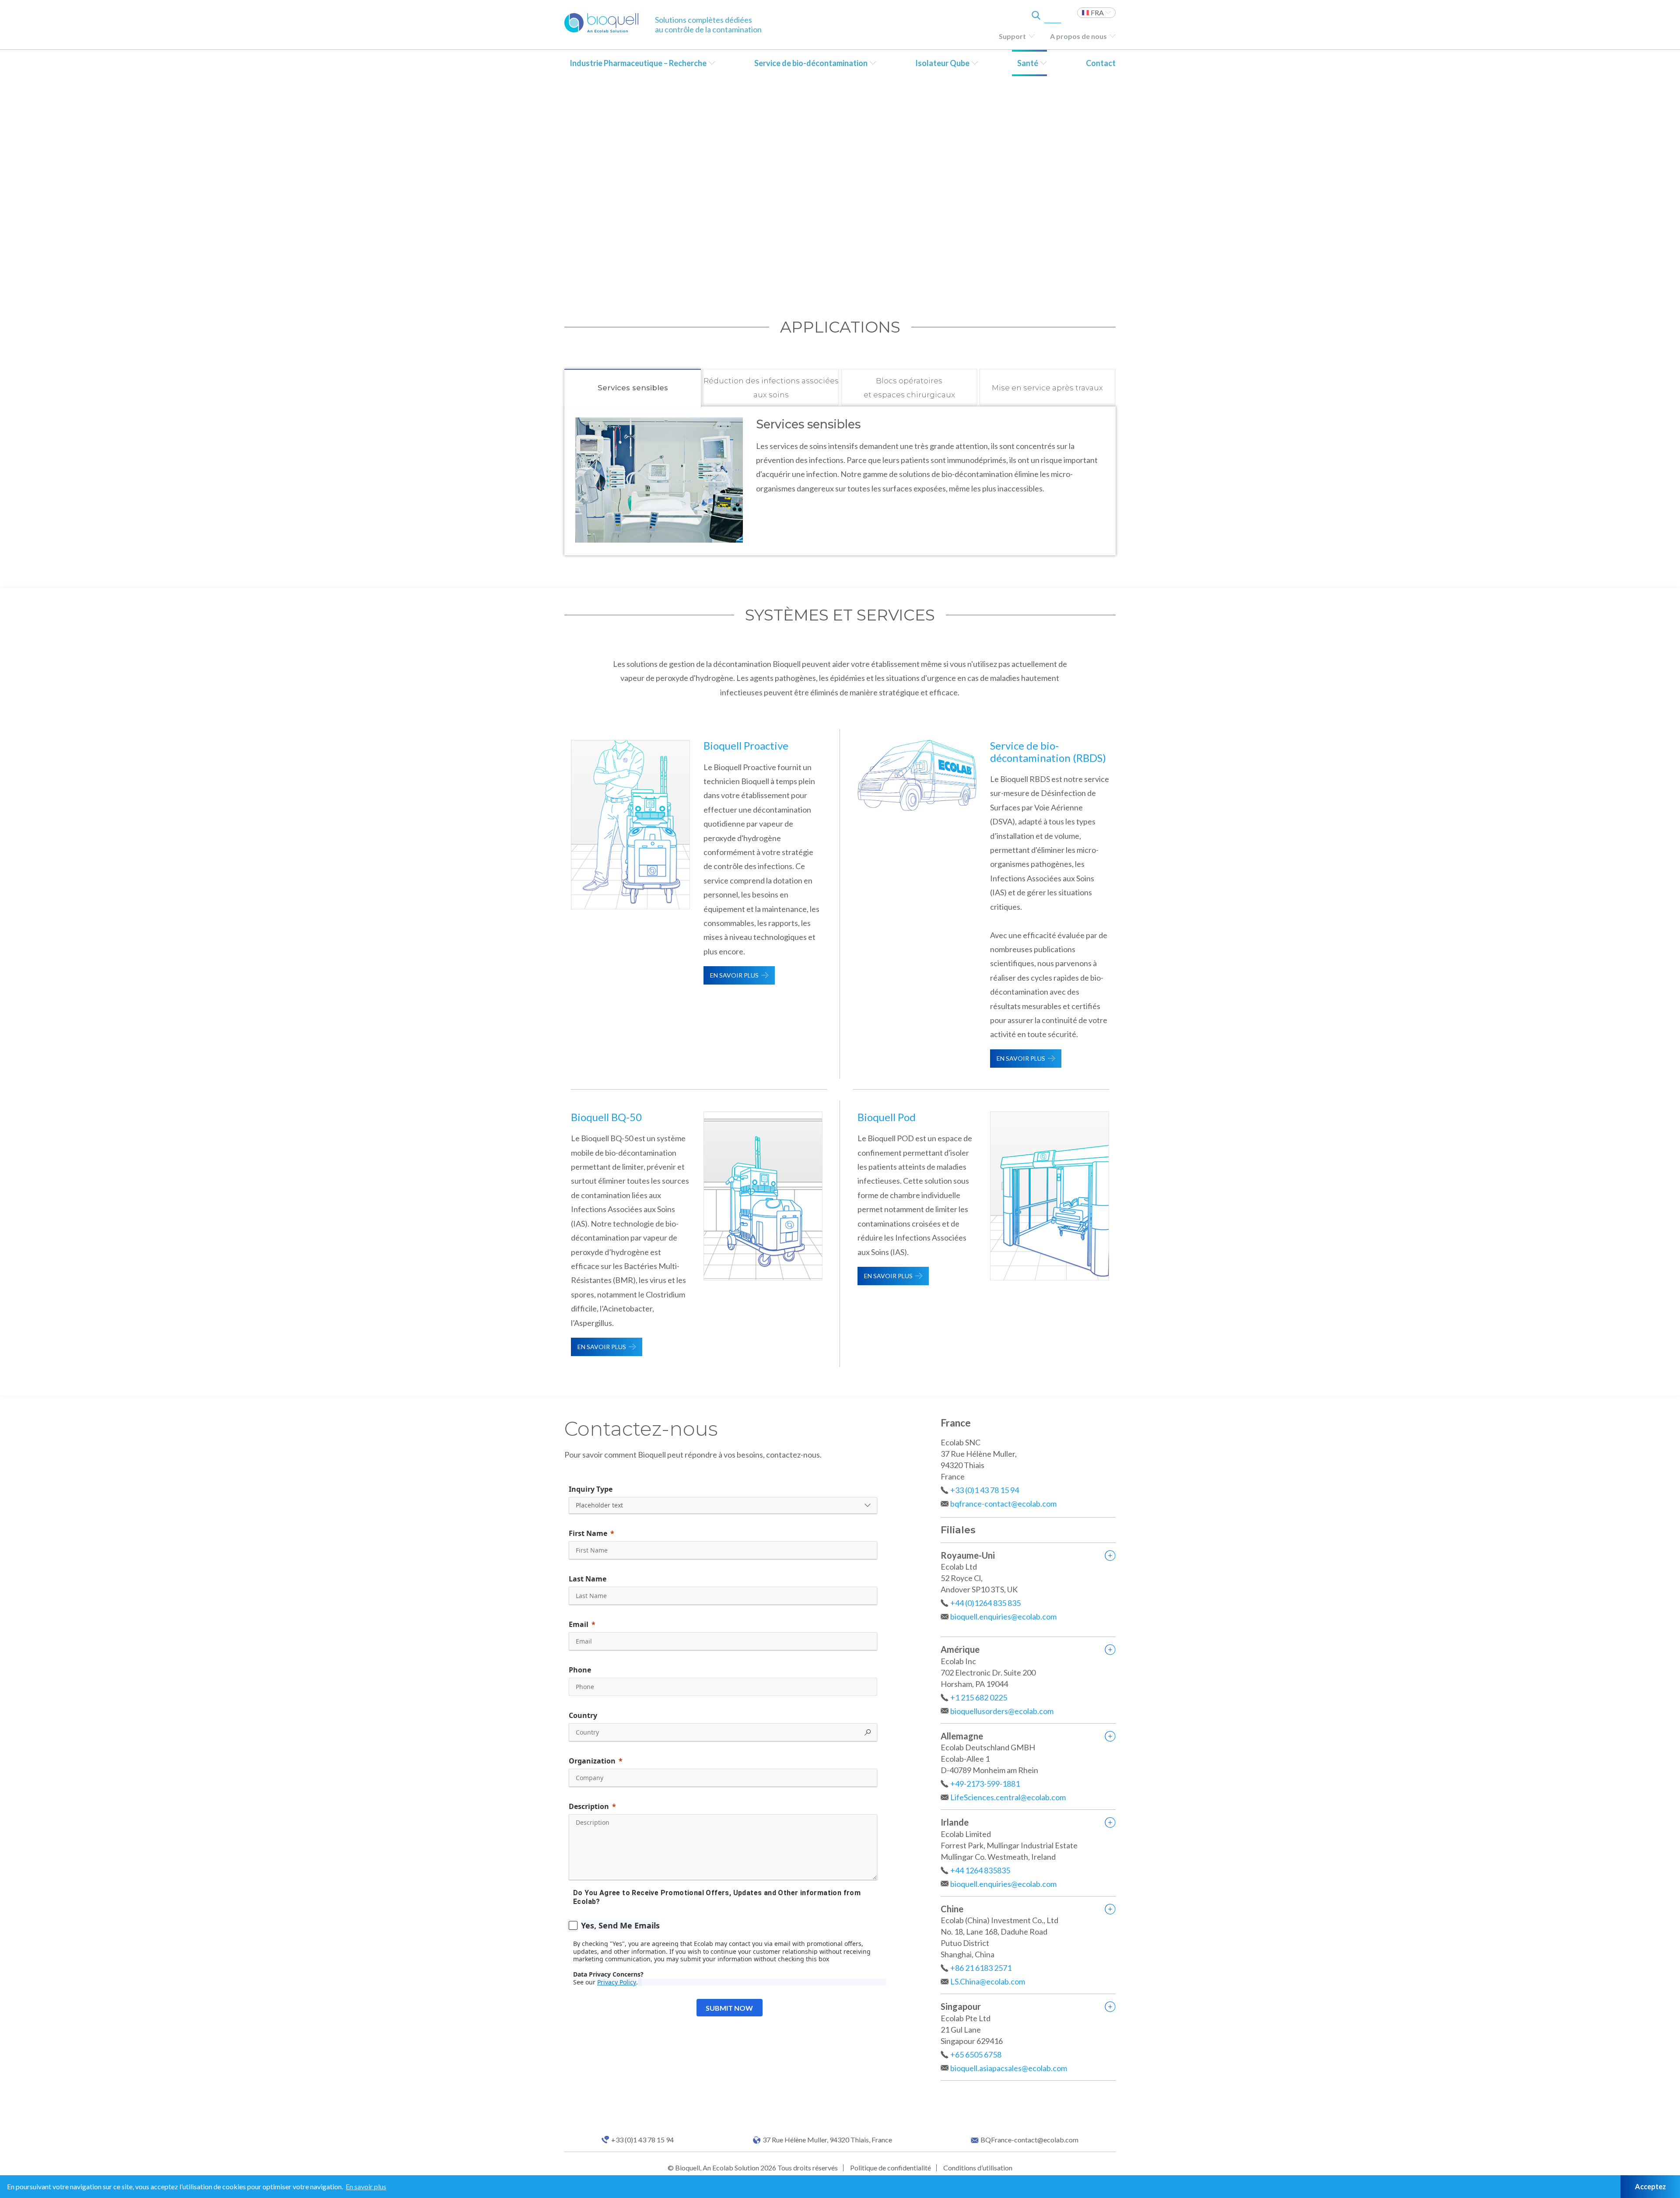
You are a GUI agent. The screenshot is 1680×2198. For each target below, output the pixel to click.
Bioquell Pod (887, 1117)
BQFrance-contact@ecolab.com (1029, 2140)
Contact (1101, 63)
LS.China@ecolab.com (988, 1981)
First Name (588, 1533)
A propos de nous (1078, 36)
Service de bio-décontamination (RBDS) (1048, 752)
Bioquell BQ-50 (606, 1117)
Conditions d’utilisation (978, 2168)
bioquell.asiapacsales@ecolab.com (1009, 2068)
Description (589, 1806)
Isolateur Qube (942, 63)
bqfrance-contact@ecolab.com (1003, 1504)
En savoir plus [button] (366, 2186)
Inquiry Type (591, 1489)
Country (583, 1715)
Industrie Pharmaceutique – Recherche (638, 63)
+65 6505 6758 (976, 2054)
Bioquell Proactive (746, 745)
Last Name (588, 1579)
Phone (580, 1670)
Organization (592, 1761)
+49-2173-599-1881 (985, 1784)
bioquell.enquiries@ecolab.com (1003, 1616)
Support (1012, 36)
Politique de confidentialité (891, 2168)
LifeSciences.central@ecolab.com (1008, 1797)
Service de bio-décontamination (811, 63)
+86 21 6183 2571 (981, 1968)
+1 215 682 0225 (979, 1697)
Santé (1028, 63)
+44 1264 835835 (980, 1870)
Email (579, 1624)
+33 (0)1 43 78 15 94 (985, 1490)
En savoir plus (734, 975)
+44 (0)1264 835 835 (985, 1603)
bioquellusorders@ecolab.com (1002, 1711)
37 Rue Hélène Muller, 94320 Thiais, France (827, 2140)
